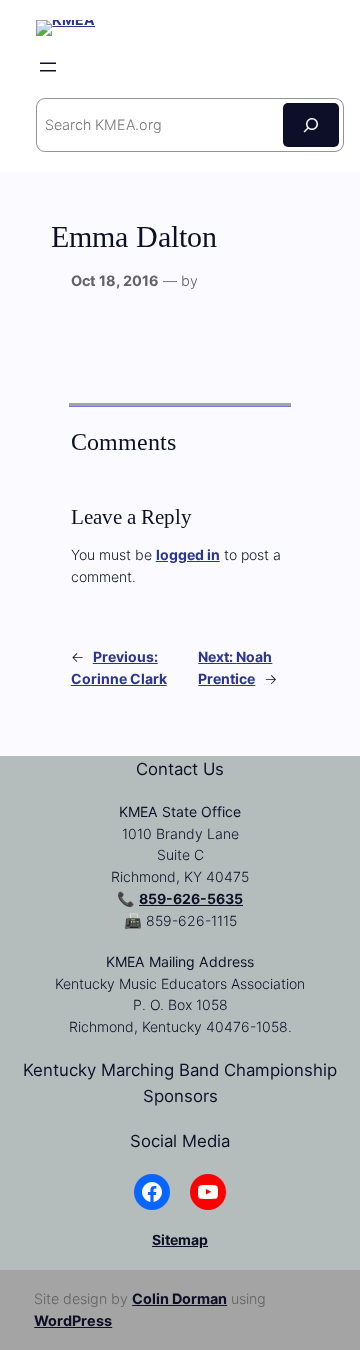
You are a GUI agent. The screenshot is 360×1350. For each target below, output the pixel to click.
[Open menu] (48, 67)
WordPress (73, 1320)
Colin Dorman (179, 1298)
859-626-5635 (191, 898)
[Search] (311, 124)
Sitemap (180, 1239)
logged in (188, 554)
